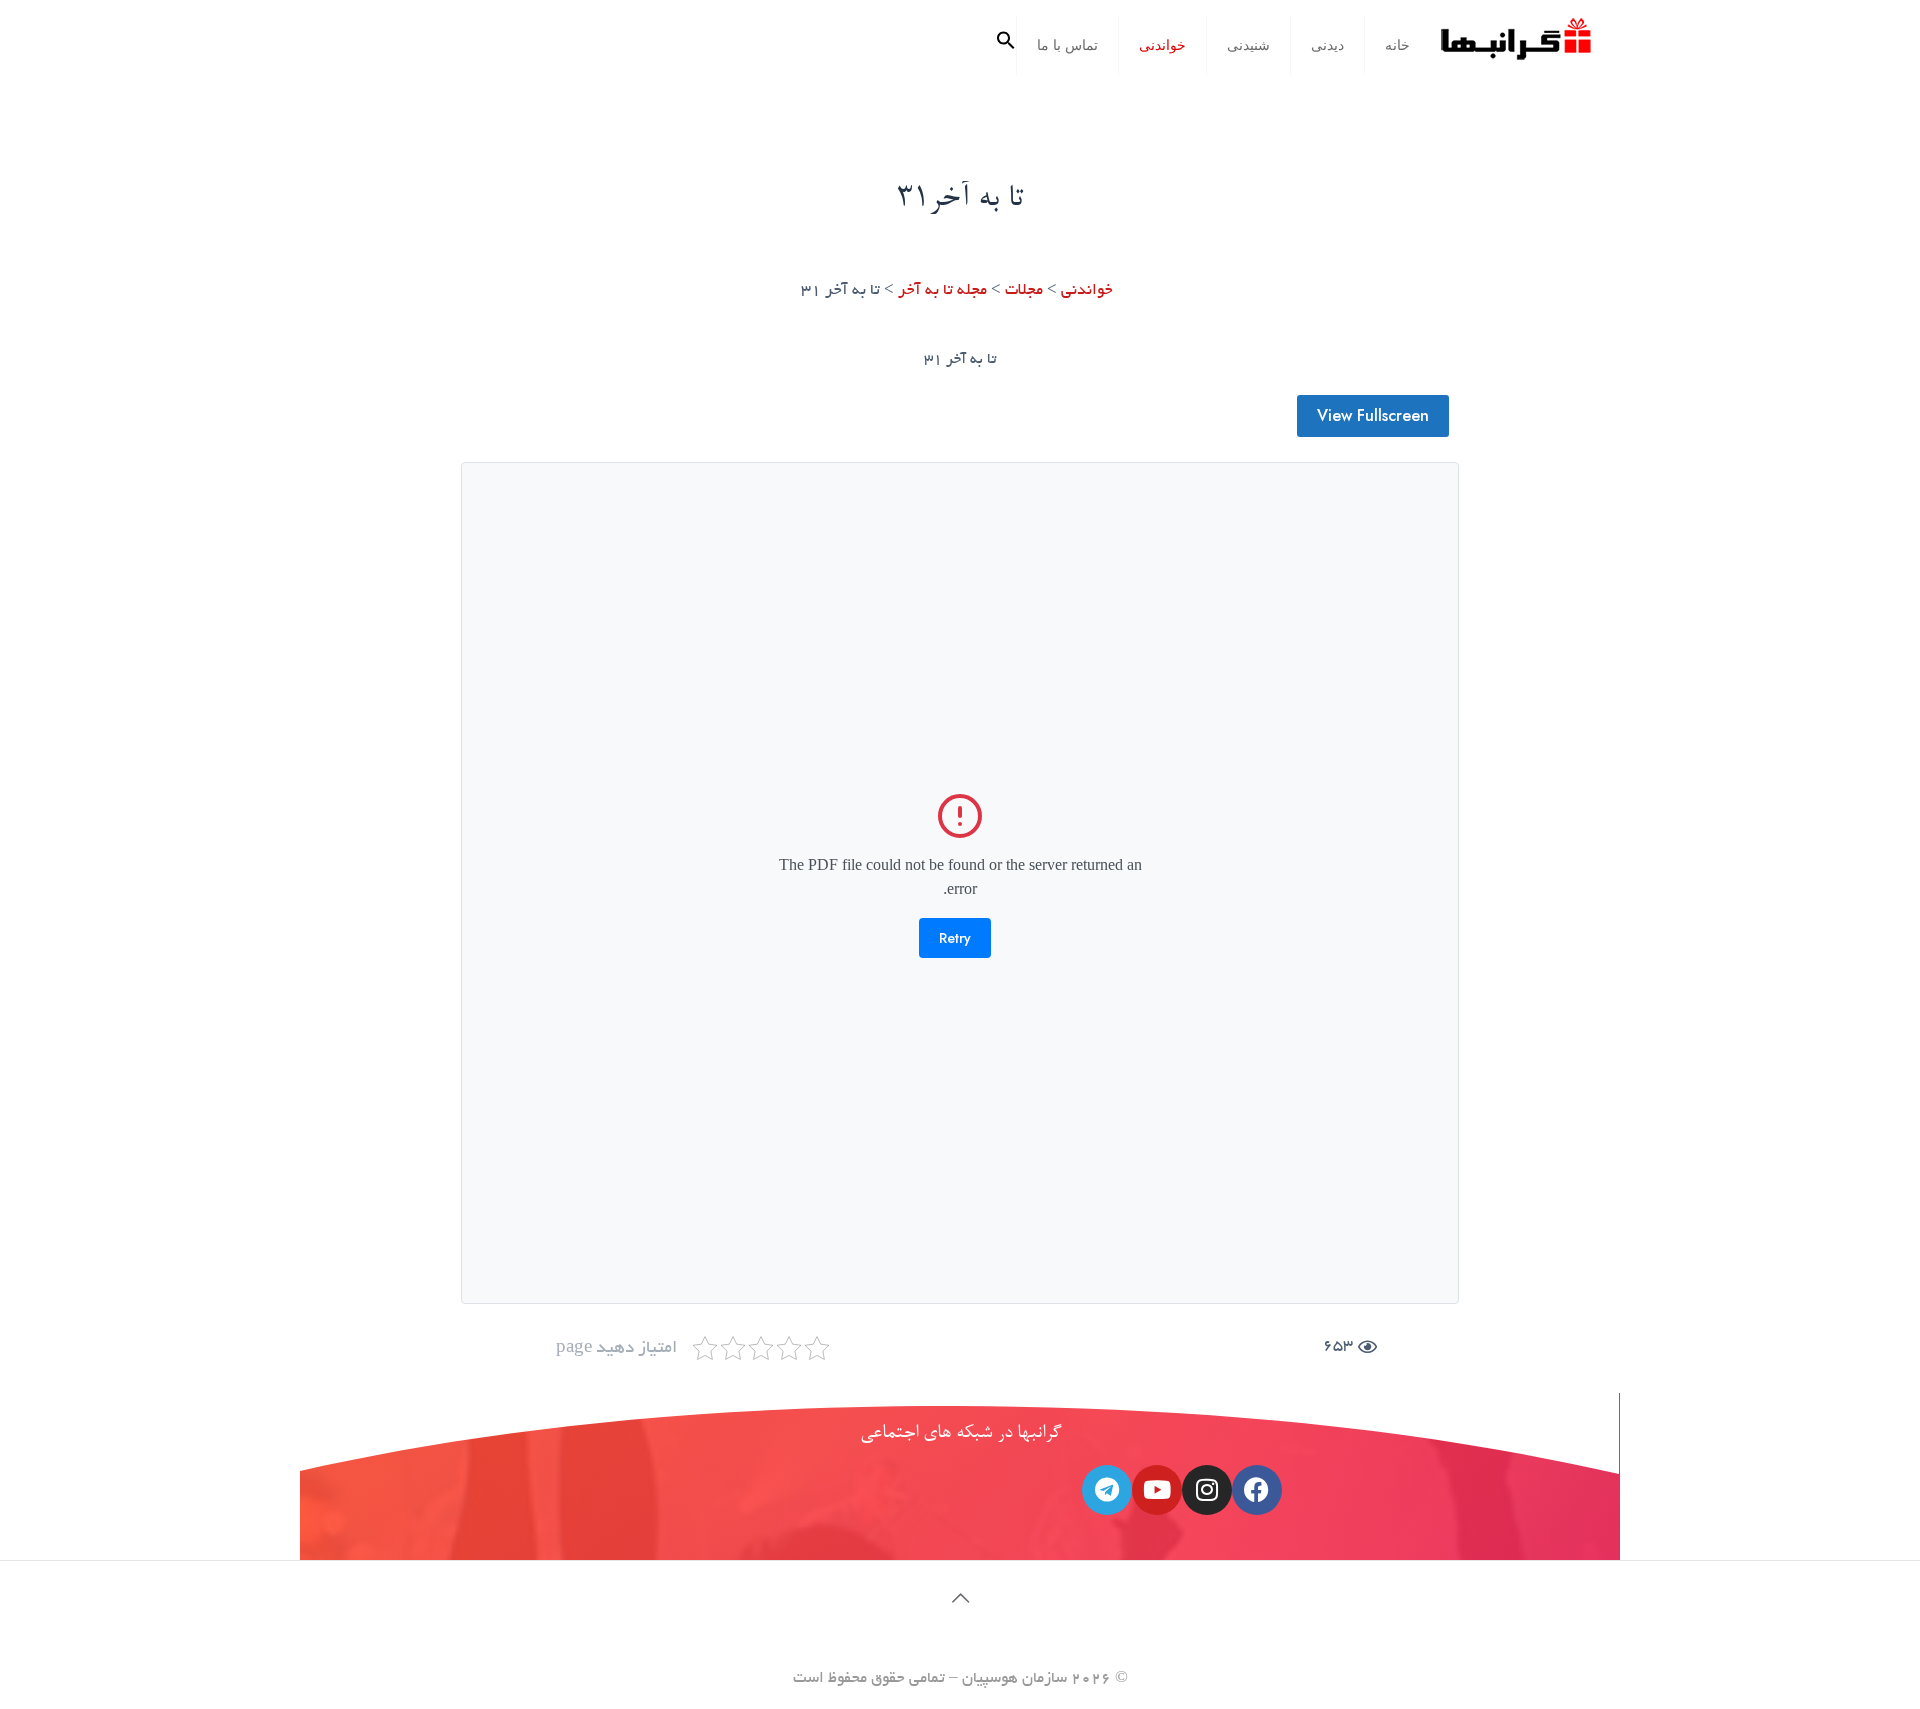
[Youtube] (1157, 1490)
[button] (1006, 45)
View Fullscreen (1373, 415)
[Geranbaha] (1515, 46)
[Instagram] (1207, 1490)
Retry (955, 938)
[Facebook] (1257, 1490)
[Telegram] (1107, 1490)
